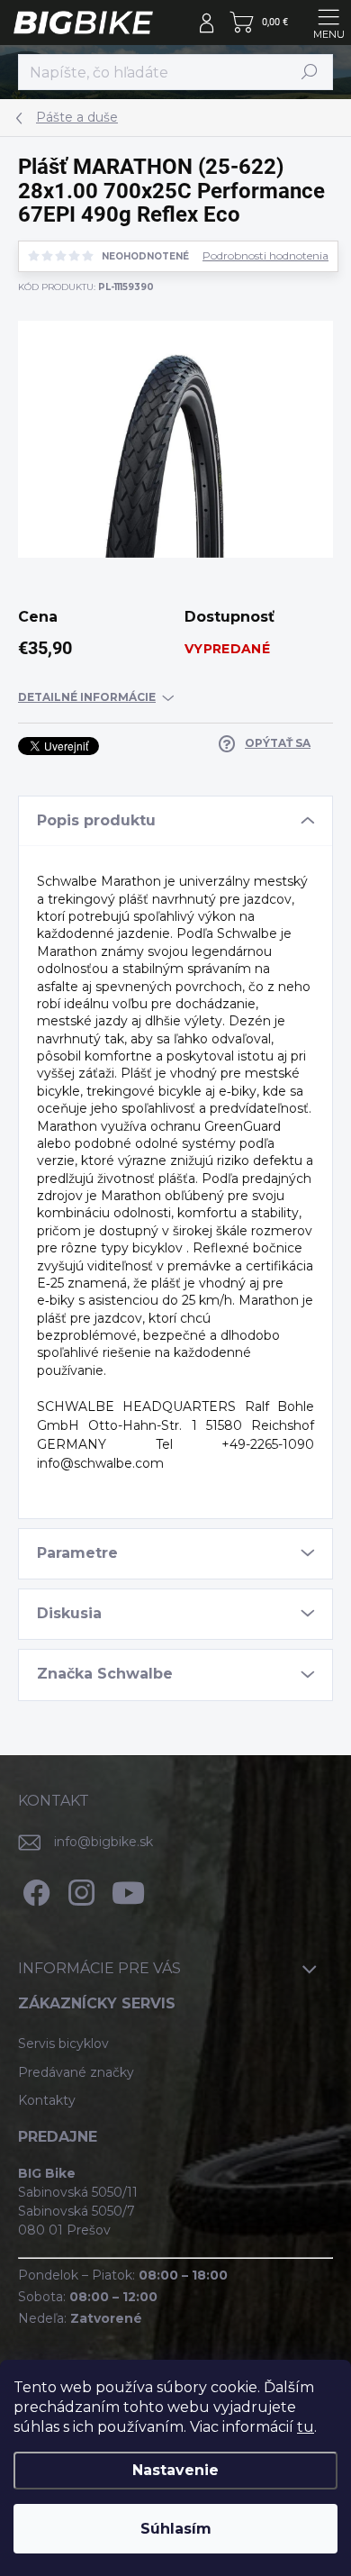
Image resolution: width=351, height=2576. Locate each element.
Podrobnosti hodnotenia (265, 256)
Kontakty (47, 2100)
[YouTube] (128, 1890)
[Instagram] (79, 1890)
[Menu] (328, 23)
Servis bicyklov (63, 2044)
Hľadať (310, 72)
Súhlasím (176, 2529)
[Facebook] (34, 1890)
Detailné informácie (87, 697)
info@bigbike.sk (103, 1842)
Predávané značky (76, 2072)
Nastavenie (175, 2470)
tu (306, 2427)
